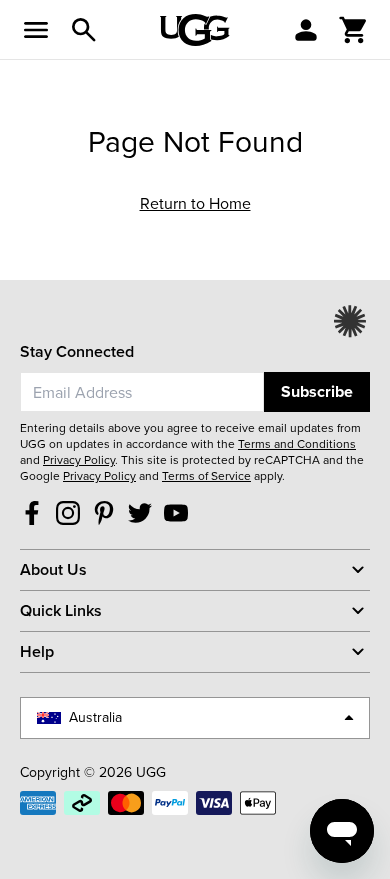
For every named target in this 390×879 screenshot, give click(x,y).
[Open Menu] (36, 30)
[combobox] (142, 392)
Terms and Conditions (297, 444)
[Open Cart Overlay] (354, 30)
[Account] (306, 30)
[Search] (84, 30)
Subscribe (317, 391)
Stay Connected (77, 351)
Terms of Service (206, 476)
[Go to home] (195, 30)
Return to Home (195, 203)
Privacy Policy (79, 460)
